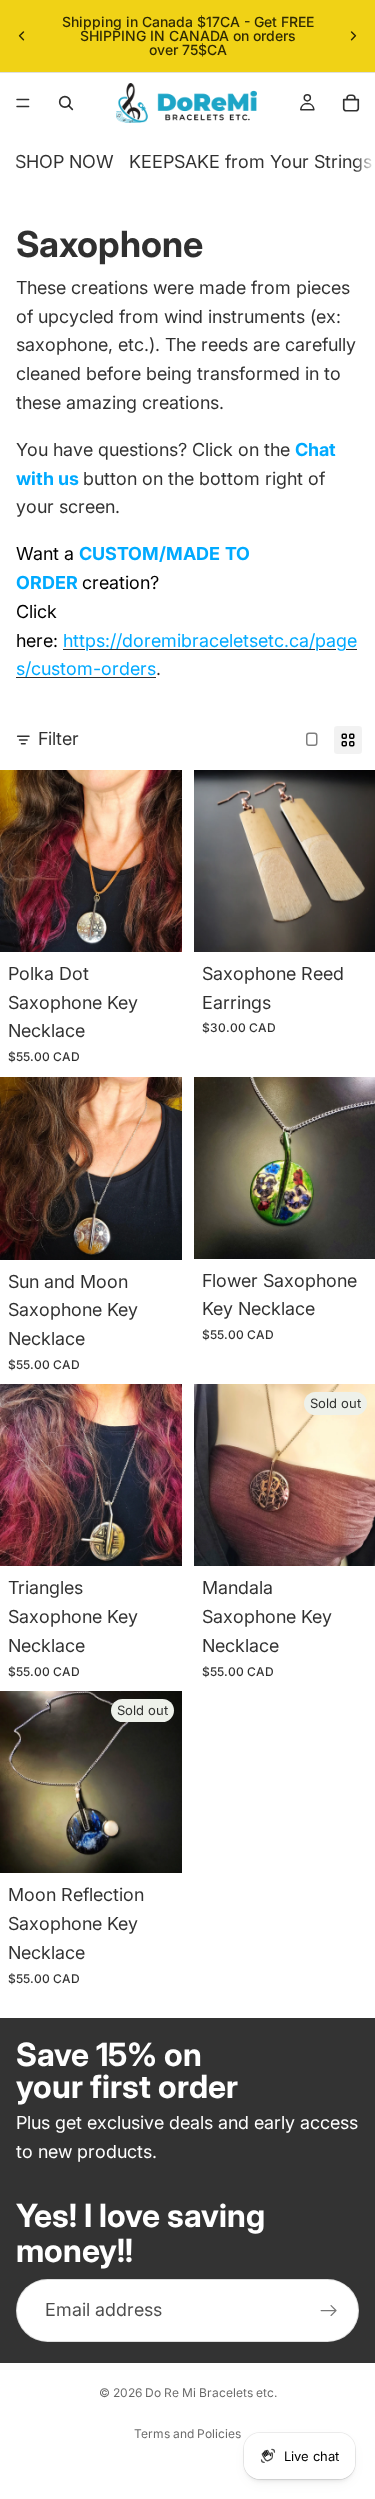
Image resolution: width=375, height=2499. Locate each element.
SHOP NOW (64, 161)
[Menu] (23, 103)
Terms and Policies (187, 2433)
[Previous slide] (22, 36)
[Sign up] (329, 2311)
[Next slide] (353, 36)
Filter (58, 738)
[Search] (66, 103)
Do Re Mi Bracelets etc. (211, 2392)
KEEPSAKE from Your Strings (250, 161)
